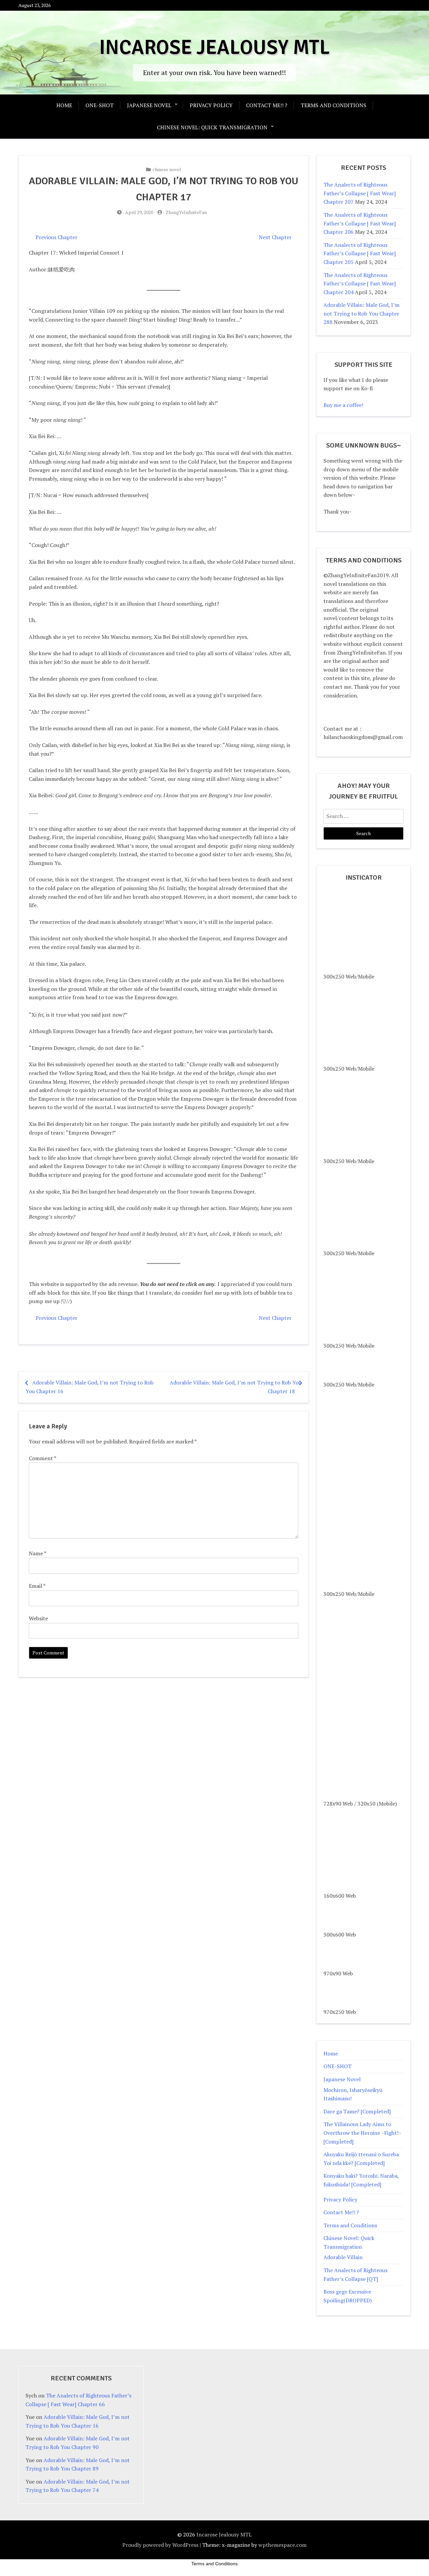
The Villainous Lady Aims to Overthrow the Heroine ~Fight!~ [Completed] (362, 2133)
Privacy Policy (211, 105)
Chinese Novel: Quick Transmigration (212, 127)
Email (37, 1586)
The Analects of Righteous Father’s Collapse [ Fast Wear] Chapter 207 (360, 193)
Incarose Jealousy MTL (214, 48)
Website (38, 1618)
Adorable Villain (343, 2257)
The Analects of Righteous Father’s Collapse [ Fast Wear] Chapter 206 (360, 223)
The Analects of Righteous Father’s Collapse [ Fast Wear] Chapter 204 (360, 284)
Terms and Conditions (333, 105)
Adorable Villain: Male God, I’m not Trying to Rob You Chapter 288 (361, 313)
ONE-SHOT (100, 105)
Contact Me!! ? (267, 105)
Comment (43, 1458)
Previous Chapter (56, 237)
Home (64, 105)
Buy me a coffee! (343, 405)
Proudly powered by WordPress (160, 2545)
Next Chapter (275, 237)
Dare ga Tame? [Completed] (357, 2111)
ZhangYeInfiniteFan (186, 212)
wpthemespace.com (283, 2545)
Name (37, 1553)
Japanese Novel (149, 105)
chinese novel (167, 169)
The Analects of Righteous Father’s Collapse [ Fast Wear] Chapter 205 (360, 253)
